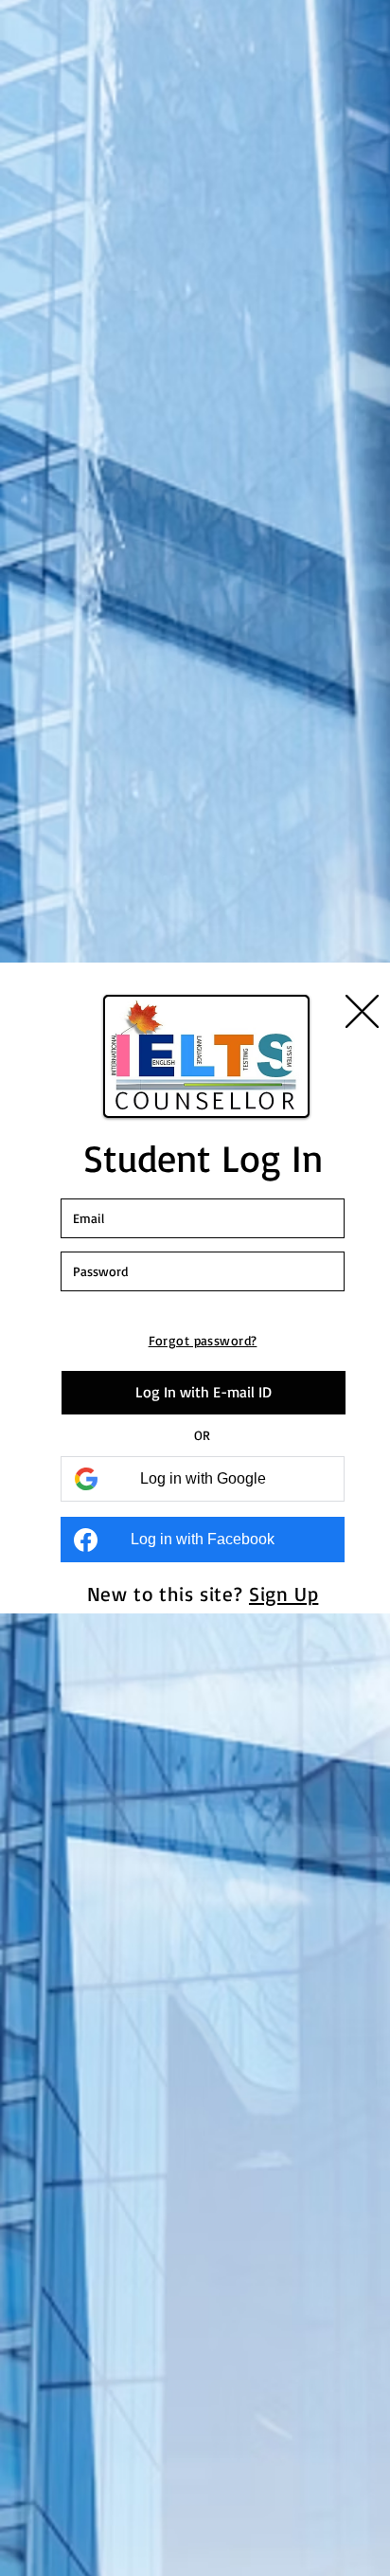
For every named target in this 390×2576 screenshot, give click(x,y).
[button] (362, 1011)
